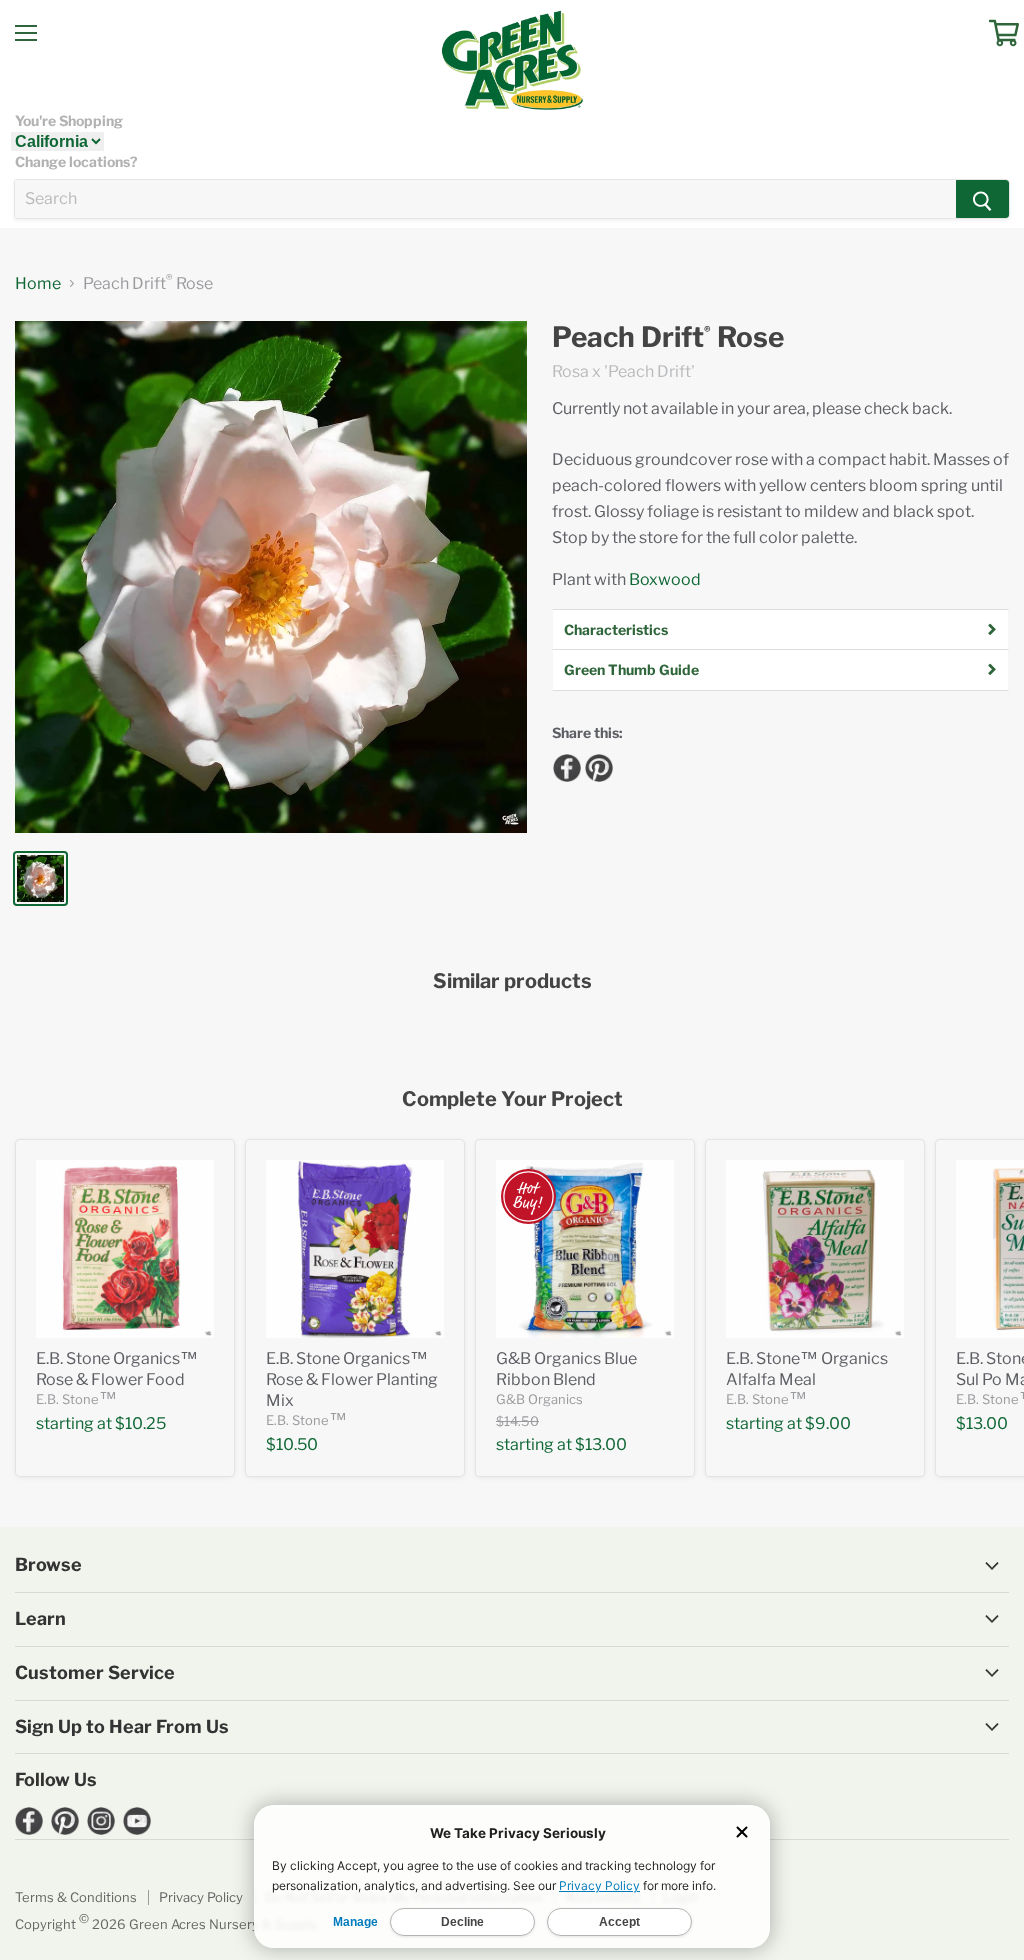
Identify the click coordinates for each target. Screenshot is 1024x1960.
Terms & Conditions (76, 1897)
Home (38, 284)
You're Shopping (69, 121)
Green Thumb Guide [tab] (631, 669)
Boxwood (665, 579)
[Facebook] (564, 765)
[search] (485, 199)
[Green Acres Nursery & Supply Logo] (512, 60)
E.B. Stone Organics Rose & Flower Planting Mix (352, 1379)
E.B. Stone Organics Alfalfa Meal (807, 1369)
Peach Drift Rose (668, 337)
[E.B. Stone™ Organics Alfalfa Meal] (815, 1249)
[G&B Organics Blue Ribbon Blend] (585, 1249)
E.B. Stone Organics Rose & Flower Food (117, 1369)
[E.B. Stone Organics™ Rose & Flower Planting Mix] (355, 1249)
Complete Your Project (512, 1099)
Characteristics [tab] (616, 629)
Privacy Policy (201, 1897)
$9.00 (828, 1423)
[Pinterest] (596, 765)
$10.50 (292, 1444)
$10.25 (140, 1423)
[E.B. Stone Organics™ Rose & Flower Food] (125, 1249)
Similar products (512, 981)
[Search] (982, 199)
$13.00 (601, 1444)
